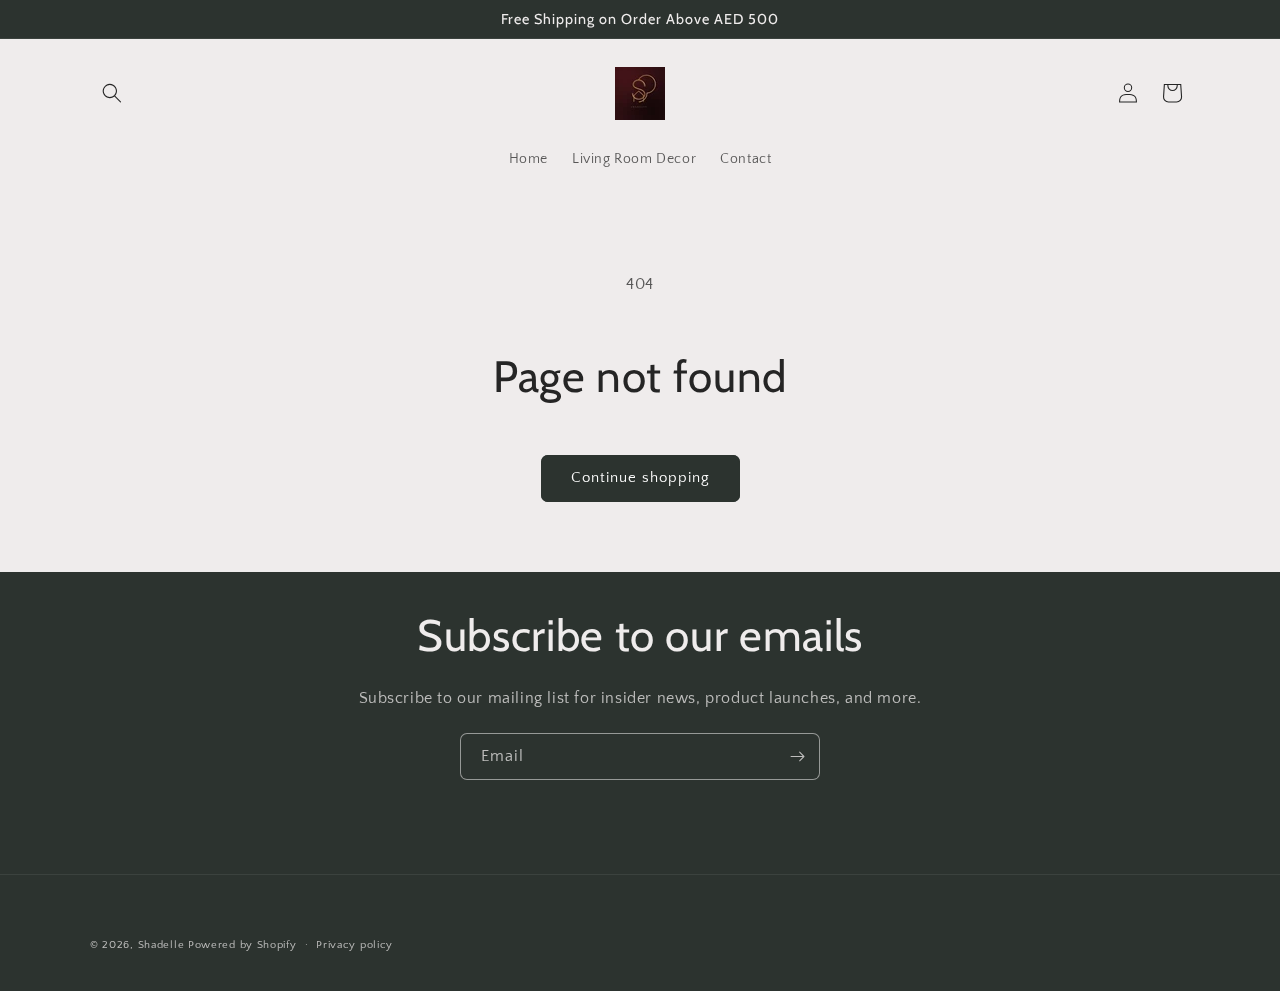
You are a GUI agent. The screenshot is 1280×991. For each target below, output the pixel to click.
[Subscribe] (797, 756)
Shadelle (161, 945)
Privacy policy (354, 944)
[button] (112, 93)
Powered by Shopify (242, 945)
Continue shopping (640, 477)
